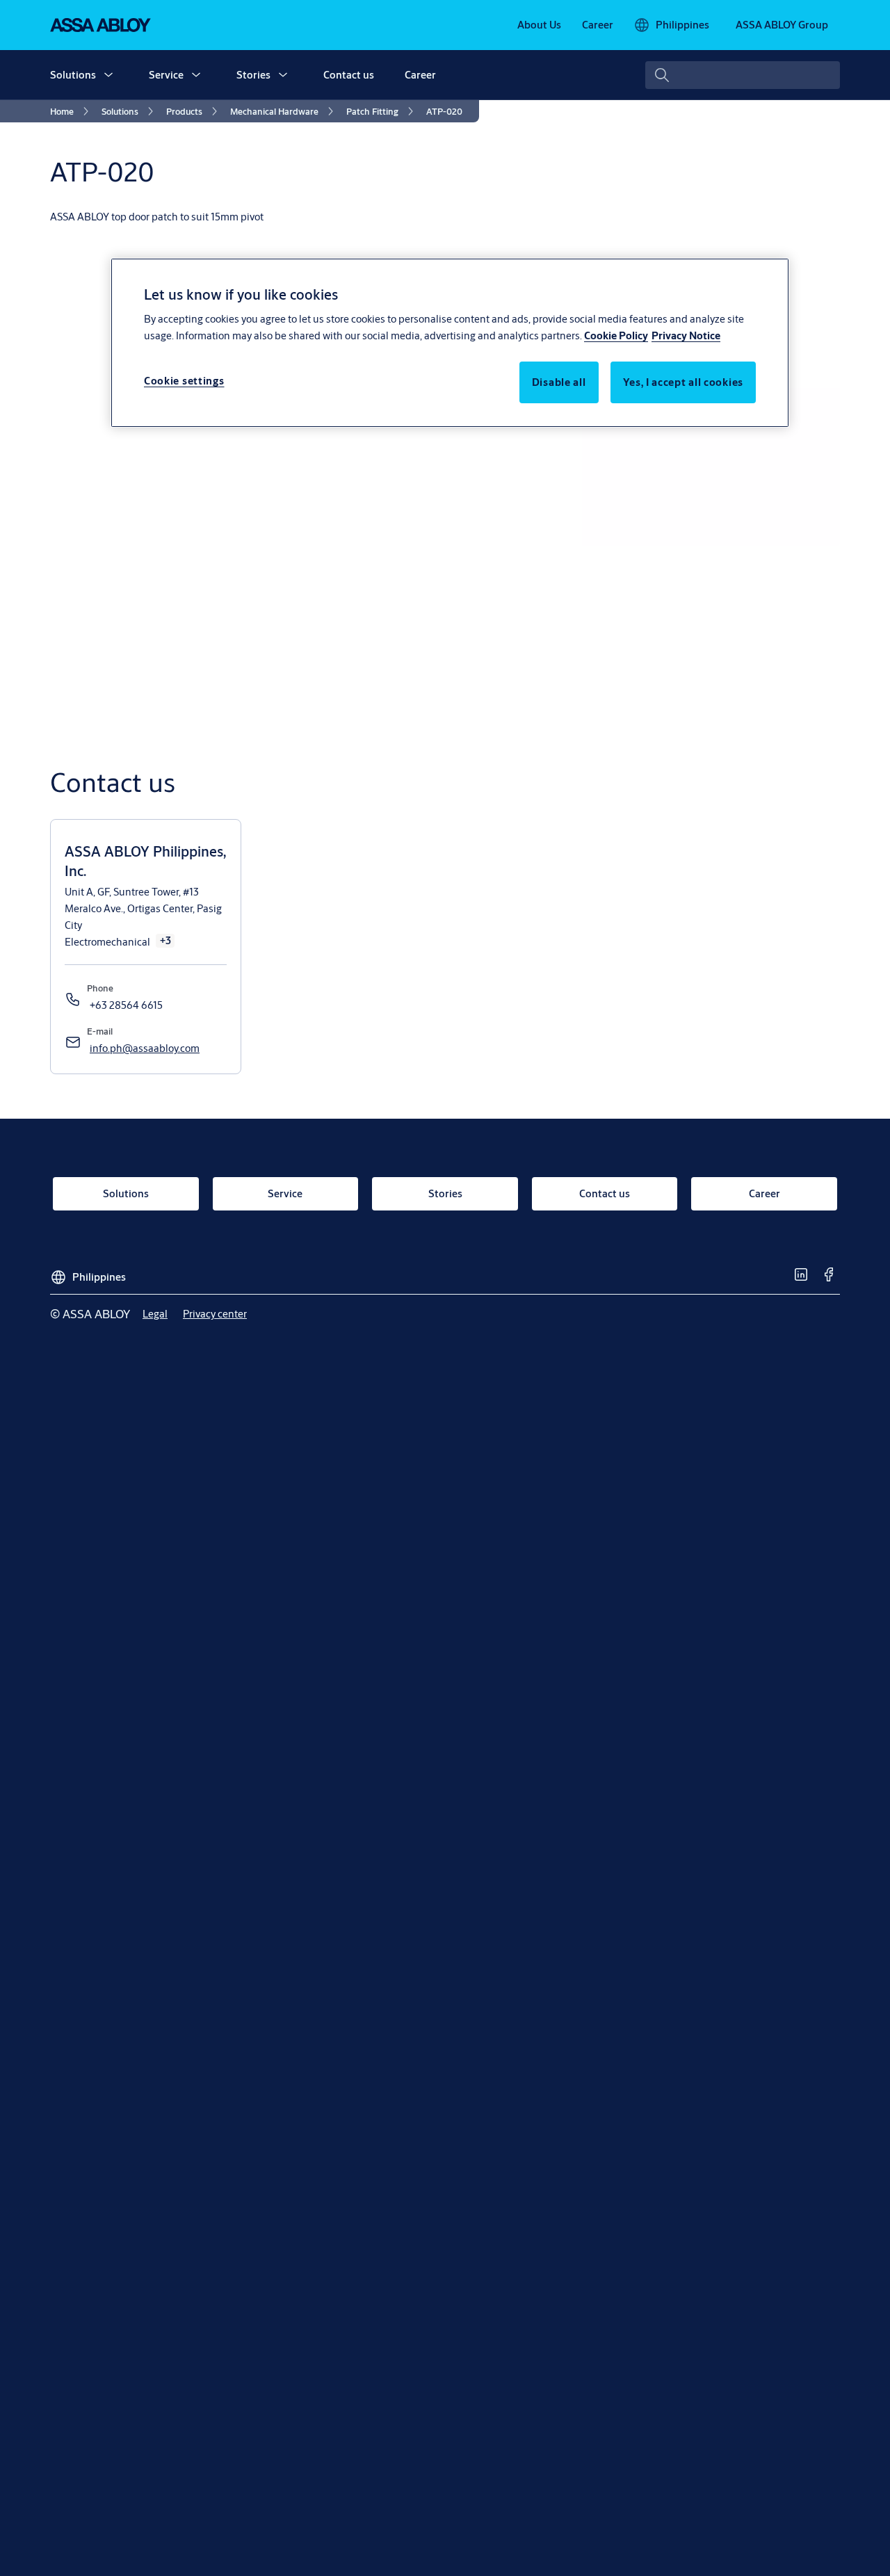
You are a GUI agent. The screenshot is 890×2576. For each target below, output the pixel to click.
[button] (108, 75)
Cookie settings (184, 381)
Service (166, 75)
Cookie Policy (616, 335)
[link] (539, 25)
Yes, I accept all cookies (683, 382)
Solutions (73, 75)
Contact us (349, 75)
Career (420, 75)
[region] (450, 343)
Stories (253, 75)
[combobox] (743, 75)
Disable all (559, 382)
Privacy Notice (686, 335)
